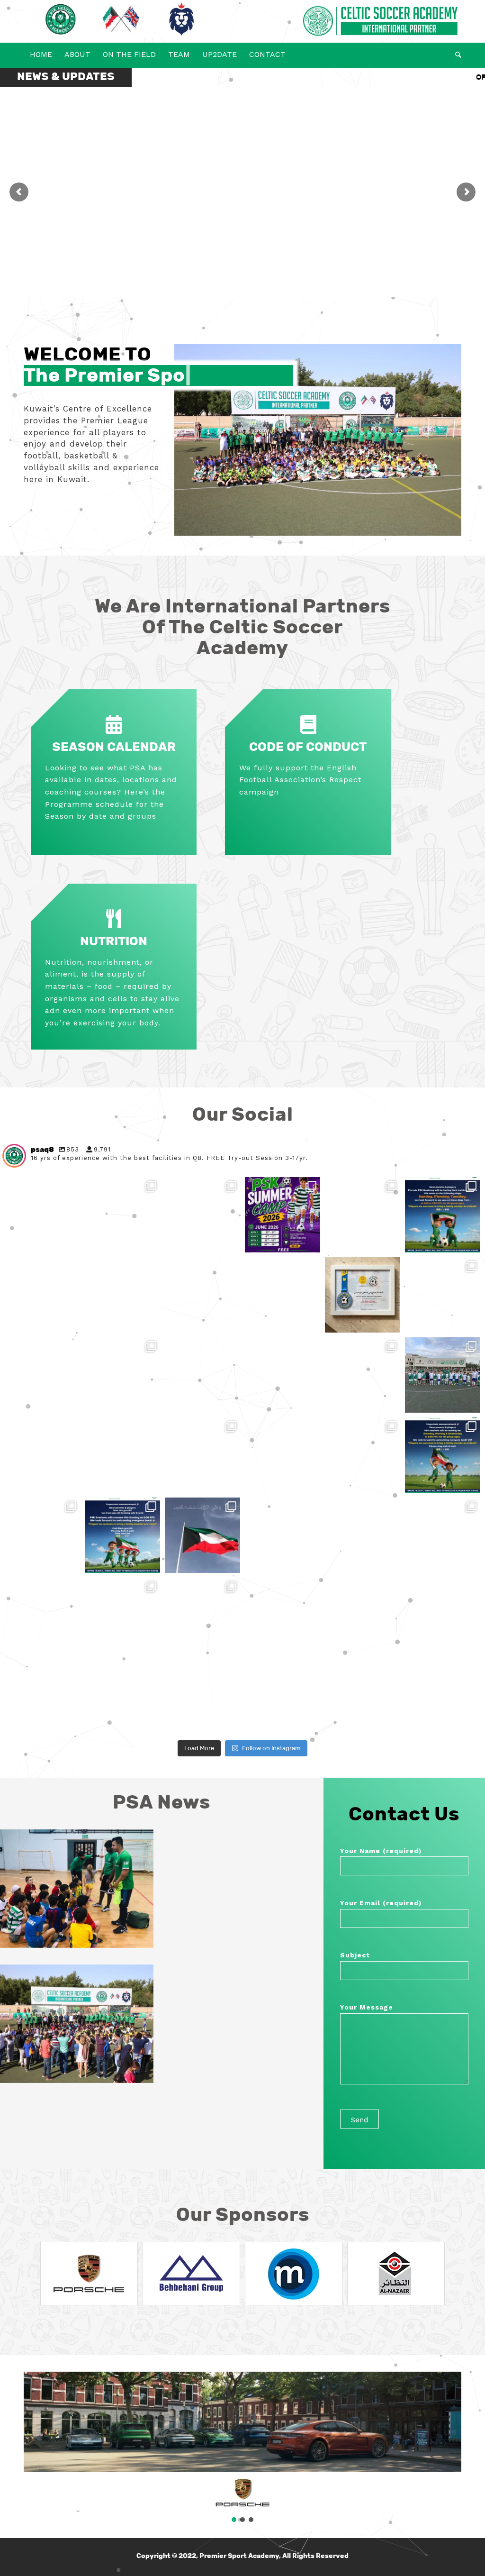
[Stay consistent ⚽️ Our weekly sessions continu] (363, 1375)
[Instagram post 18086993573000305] (202, 1535)
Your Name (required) (381, 1851)
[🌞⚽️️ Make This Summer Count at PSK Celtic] (283, 1215)
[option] (89, 2274)
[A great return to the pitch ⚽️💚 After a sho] (323, 1495)
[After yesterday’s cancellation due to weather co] (122, 1535)
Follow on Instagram (271, 1748)
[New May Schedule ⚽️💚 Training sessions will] (443, 1295)
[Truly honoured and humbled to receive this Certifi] (363, 1295)
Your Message (367, 2007)
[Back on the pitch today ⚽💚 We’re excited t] (443, 1455)
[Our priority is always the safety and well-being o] (202, 1615)
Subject (355, 1955)
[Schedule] (114, 725)
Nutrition (114, 941)
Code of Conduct (308, 747)
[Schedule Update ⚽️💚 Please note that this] (443, 1215)
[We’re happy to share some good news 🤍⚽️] (443, 1535)
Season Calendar (114, 747)
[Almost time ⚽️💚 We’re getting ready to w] (82, 1655)
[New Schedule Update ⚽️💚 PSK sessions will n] (82, 1415)
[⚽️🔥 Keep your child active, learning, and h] (82, 1255)
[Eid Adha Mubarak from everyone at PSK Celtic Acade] (242, 1335)
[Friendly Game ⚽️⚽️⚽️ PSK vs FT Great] (443, 1375)
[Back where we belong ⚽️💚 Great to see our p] (42, 1535)
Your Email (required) (381, 1903)
